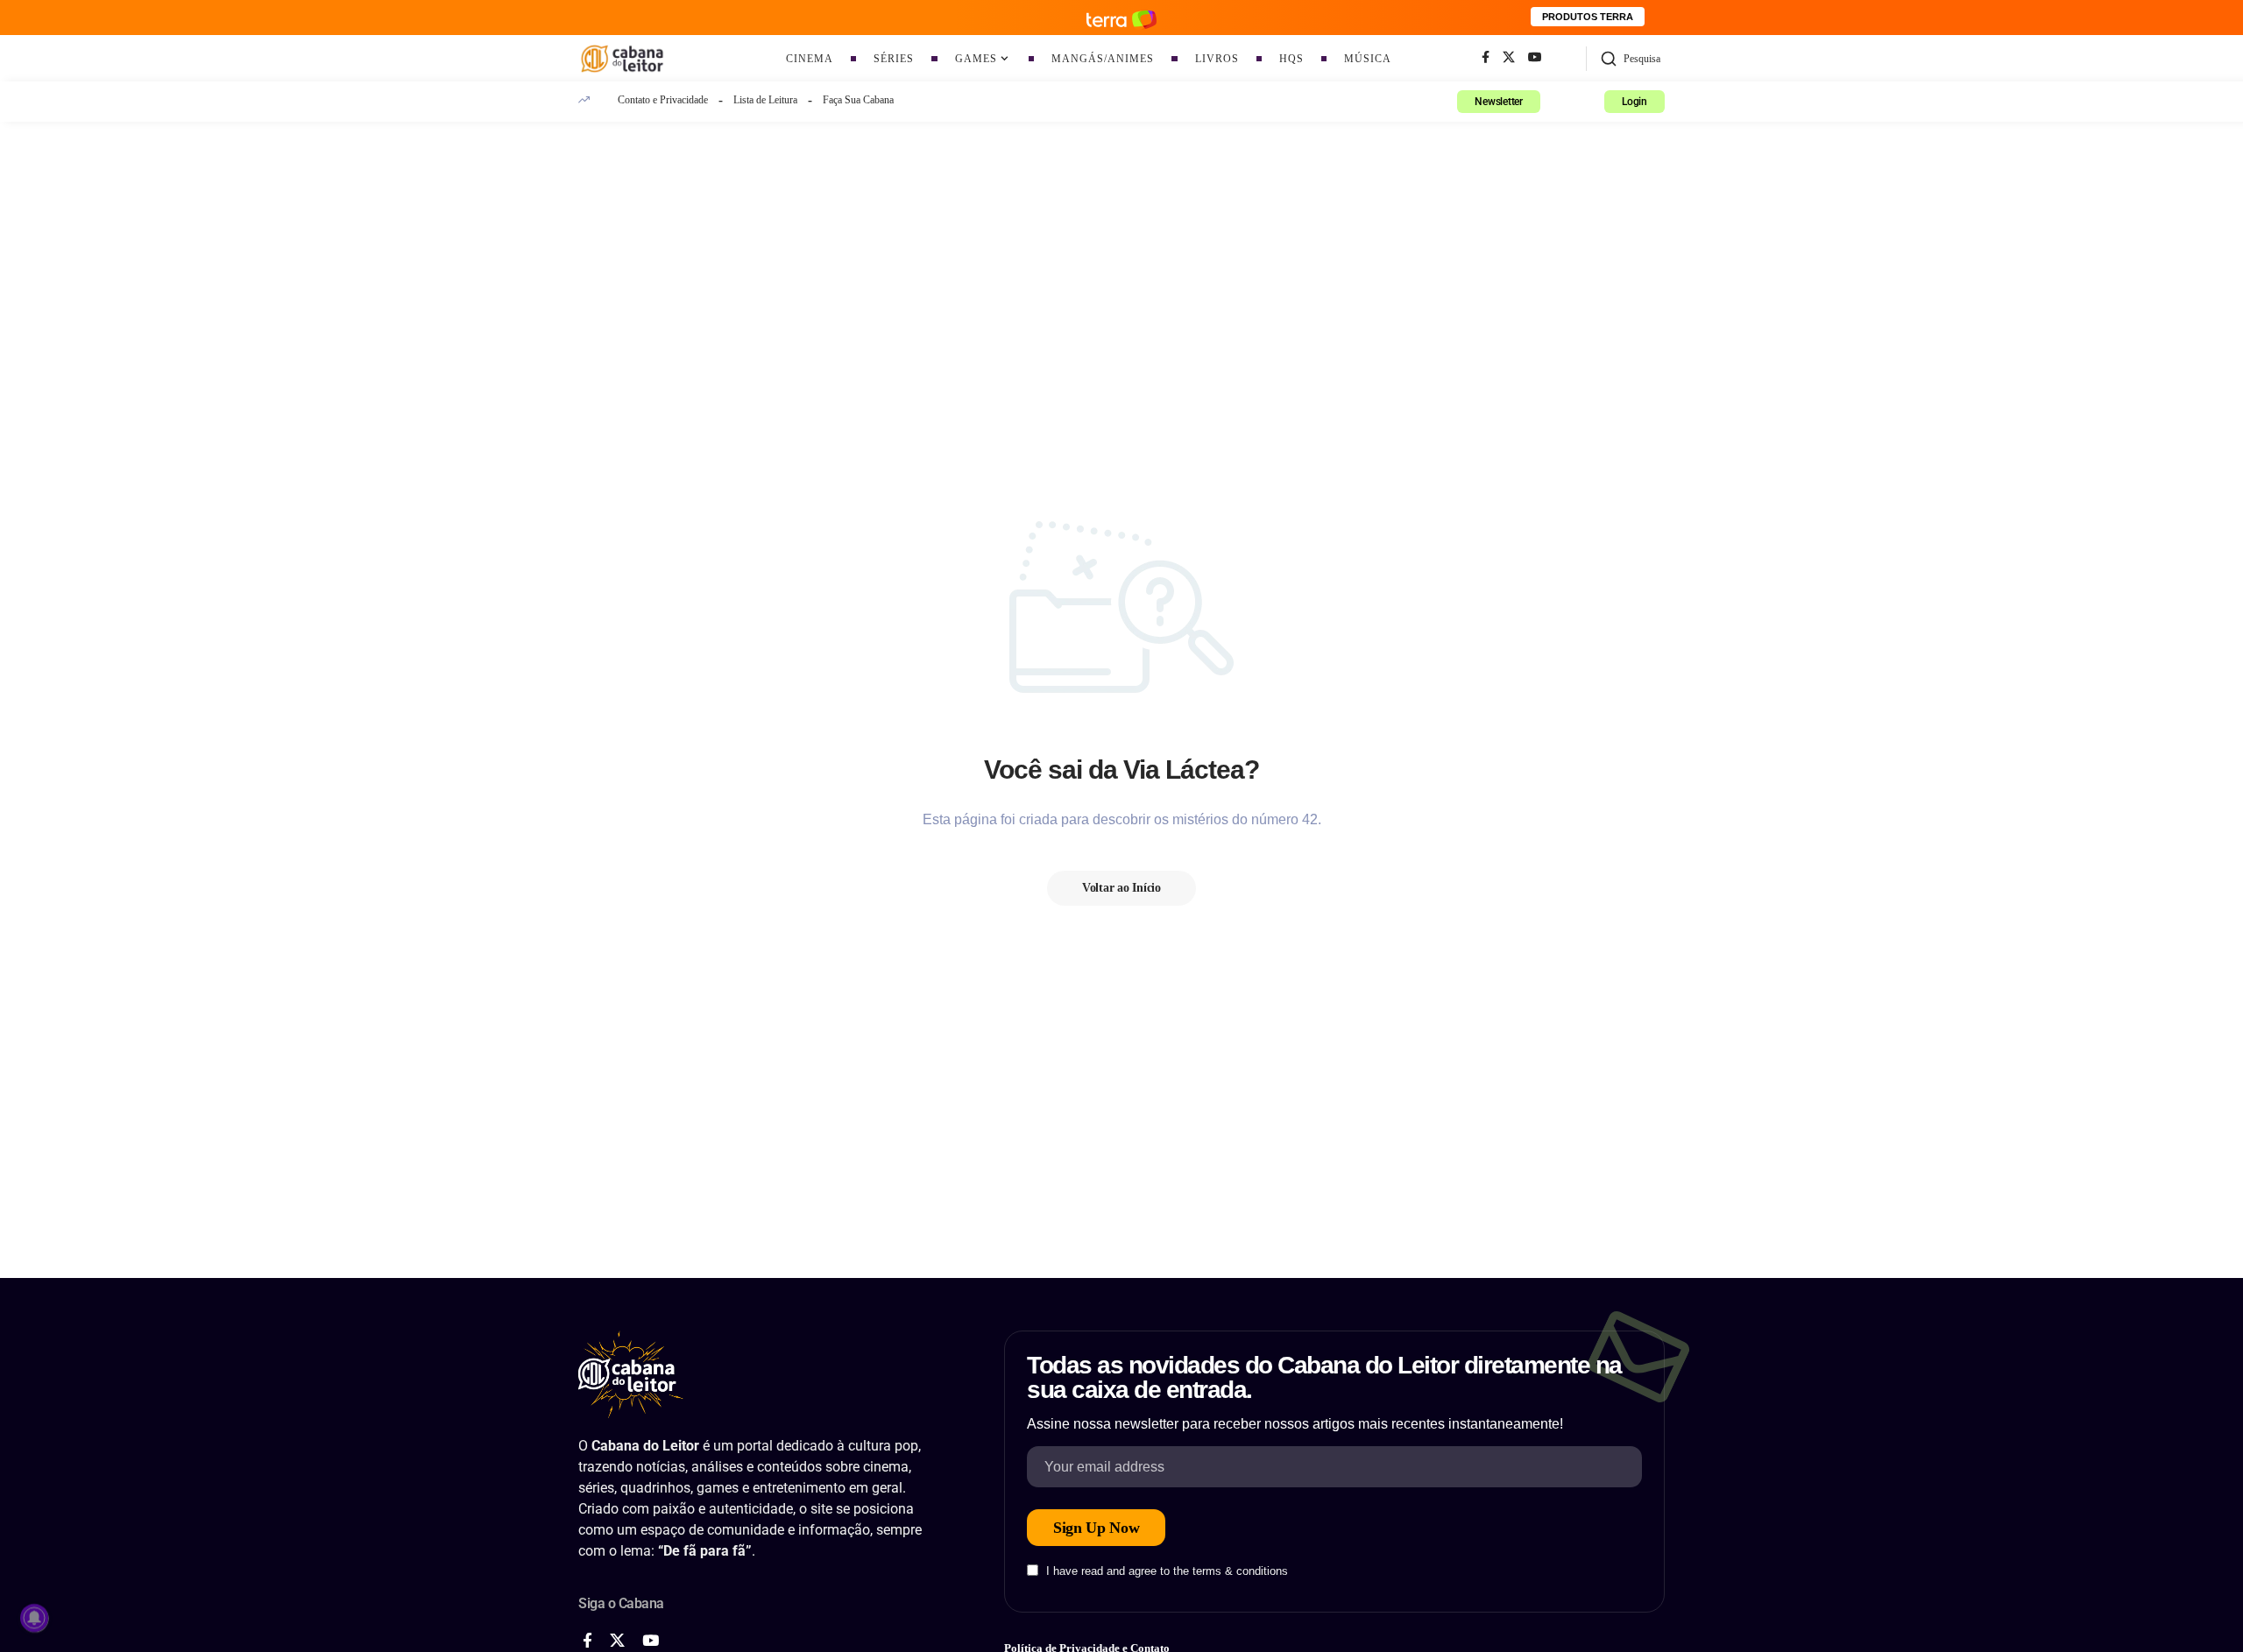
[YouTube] (1535, 58)
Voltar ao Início (1121, 888)
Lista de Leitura (765, 100)
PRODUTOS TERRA (1588, 17)
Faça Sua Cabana (858, 100)
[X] (1509, 58)
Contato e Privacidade (663, 100)
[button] (1630, 59)
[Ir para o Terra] (1121, 17)
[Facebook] (1486, 58)
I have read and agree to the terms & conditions (1167, 1572)
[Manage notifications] (34, 1618)
